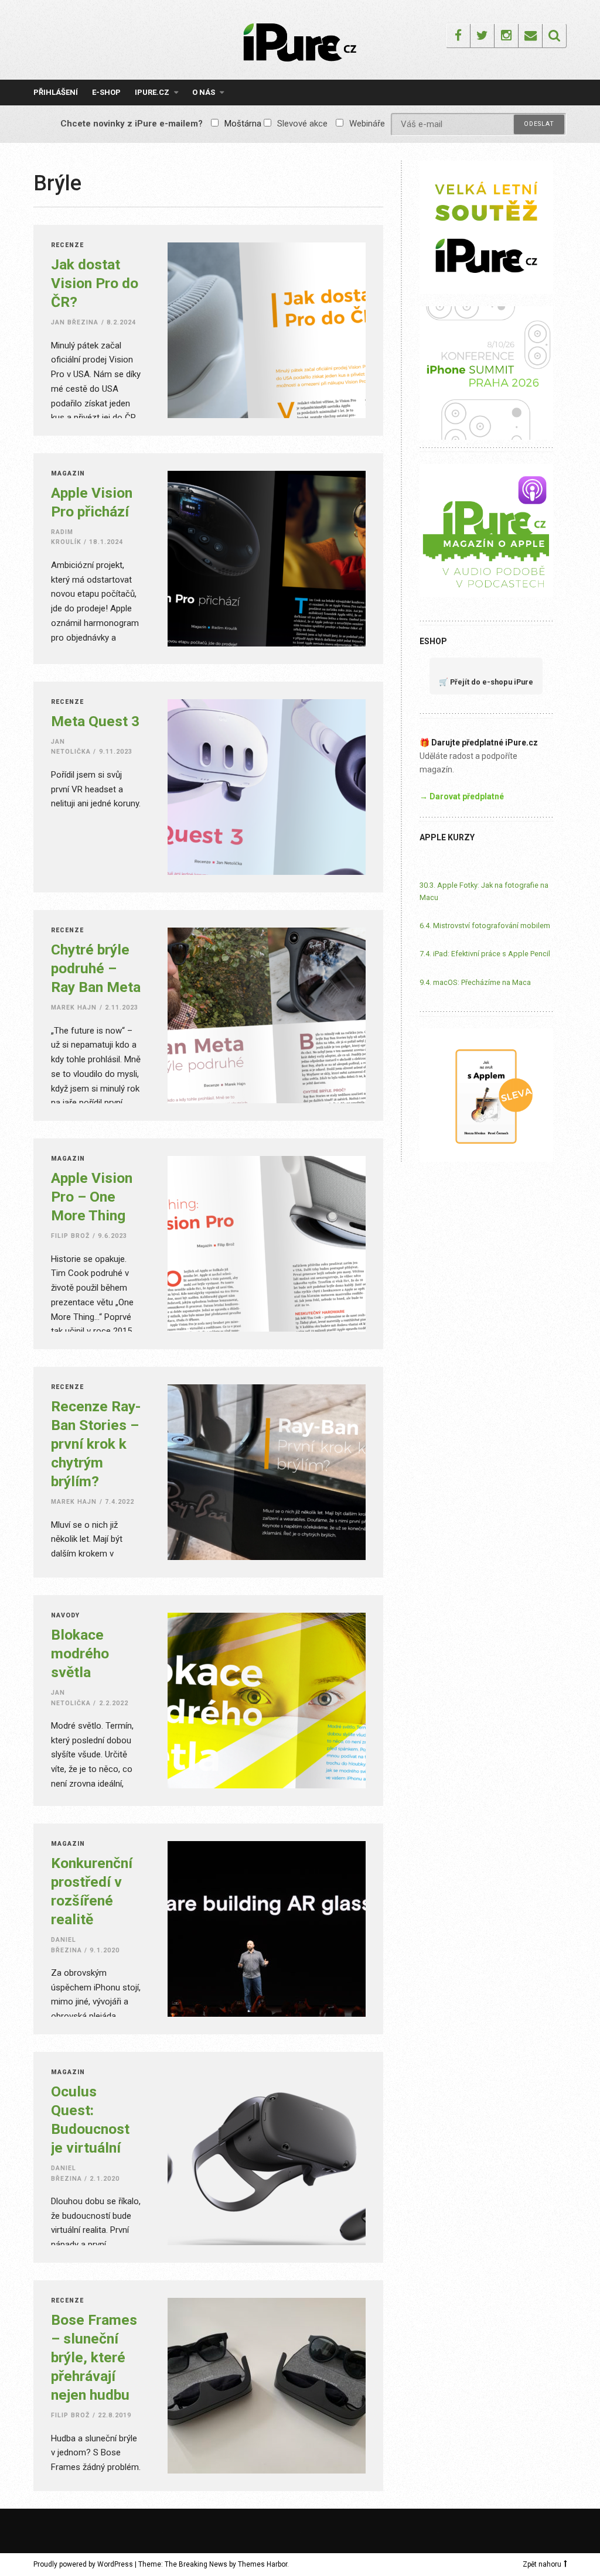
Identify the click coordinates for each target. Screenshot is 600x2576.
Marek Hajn (74, 1008)
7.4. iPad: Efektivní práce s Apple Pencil (485, 954)
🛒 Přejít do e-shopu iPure (486, 682)
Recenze (67, 246)
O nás (204, 92)
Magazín (68, 474)
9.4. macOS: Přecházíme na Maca (475, 982)
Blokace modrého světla (80, 1653)
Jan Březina (75, 322)
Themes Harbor (262, 2564)
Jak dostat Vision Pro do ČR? (95, 283)
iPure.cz (152, 92)
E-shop (106, 92)
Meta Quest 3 (95, 721)
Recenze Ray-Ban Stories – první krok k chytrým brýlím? (96, 1444)
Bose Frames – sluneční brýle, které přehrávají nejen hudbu (94, 2357)
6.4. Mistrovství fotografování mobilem (485, 926)
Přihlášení (56, 92)
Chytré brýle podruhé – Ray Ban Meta (96, 968)
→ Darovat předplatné (462, 796)
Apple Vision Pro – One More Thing (92, 1197)
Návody (65, 1616)
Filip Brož (71, 1236)
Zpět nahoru (542, 2564)
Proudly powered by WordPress (83, 2564)
